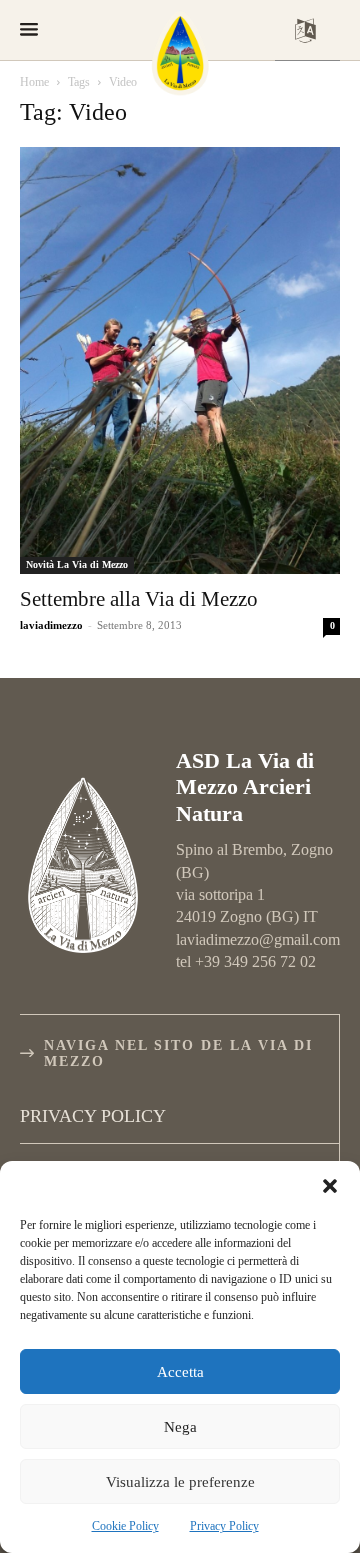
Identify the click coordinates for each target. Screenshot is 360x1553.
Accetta (180, 1372)
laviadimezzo (51, 625)
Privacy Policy (224, 1526)
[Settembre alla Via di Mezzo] (180, 360)
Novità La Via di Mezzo (77, 564)
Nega (180, 1427)
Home (34, 82)
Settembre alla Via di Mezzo (139, 599)
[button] (330, 1186)
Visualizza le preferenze (180, 1482)
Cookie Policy (125, 1526)
